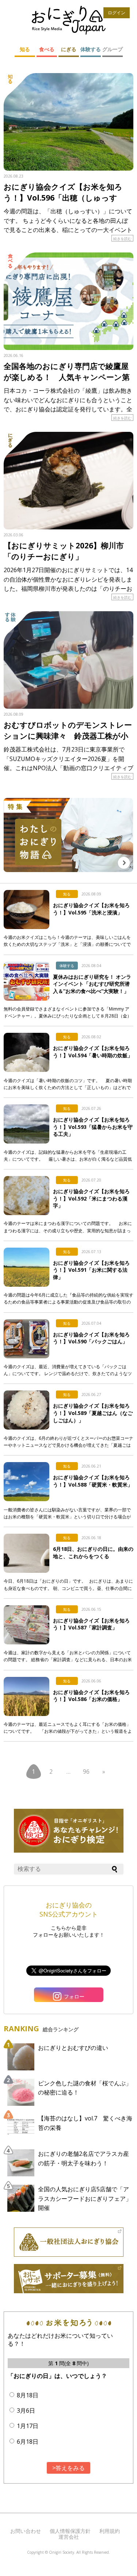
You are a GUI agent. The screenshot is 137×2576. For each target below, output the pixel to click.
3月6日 (26, 2411)
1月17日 (28, 2426)
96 (86, 1772)
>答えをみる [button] (68, 2468)
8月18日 (28, 2395)
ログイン (117, 13)
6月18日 (28, 2442)
